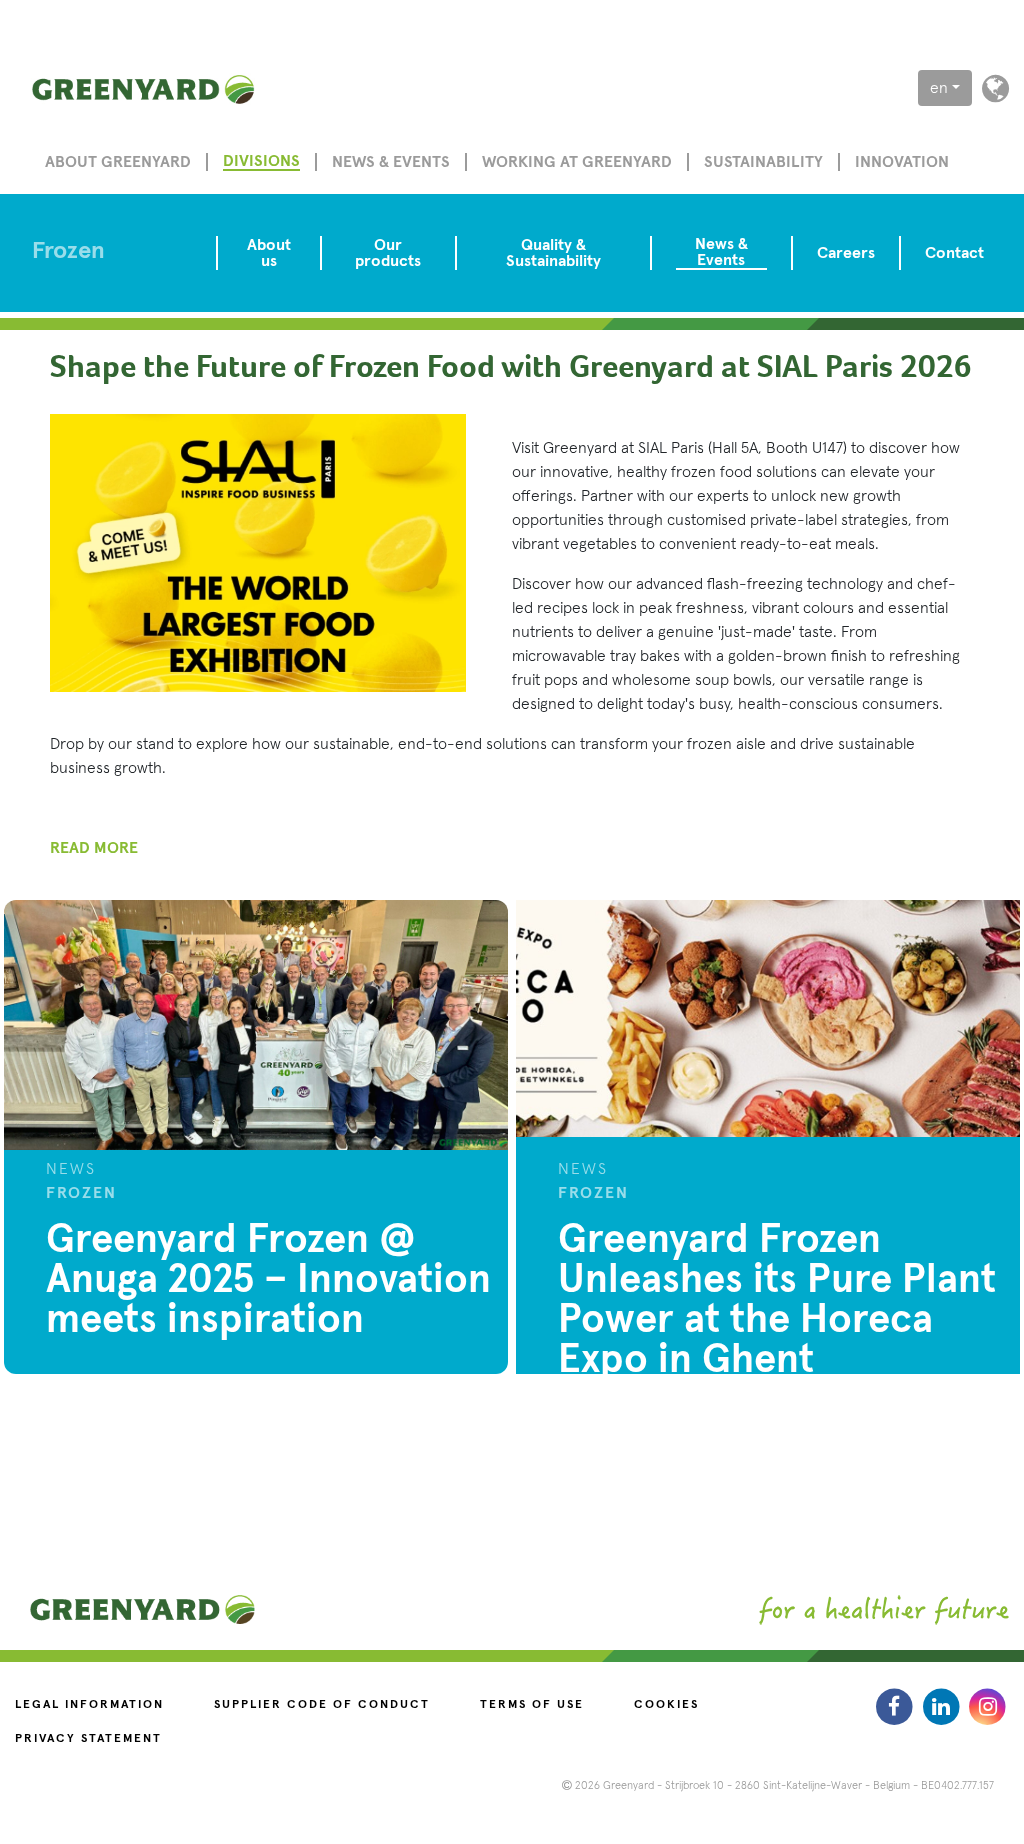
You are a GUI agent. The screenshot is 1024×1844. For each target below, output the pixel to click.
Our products (388, 253)
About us (269, 253)
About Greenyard (118, 162)
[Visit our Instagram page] (987, 1706)
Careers (846, 253)
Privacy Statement (88, 1739)
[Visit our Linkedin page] (943, 1706)
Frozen (68, 251)
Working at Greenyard (577, 162)
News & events (391, 162)
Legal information (89, 1705)
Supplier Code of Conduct (322, 1705)
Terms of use (532, 1705)
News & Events (721, 252)
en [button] (939, 88)
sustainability (763, 162)
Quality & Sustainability (553, 253)
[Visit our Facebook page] (896, 1706)
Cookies (666, 1705)
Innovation (902, 162)
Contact (954, 253)
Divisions (261, 161)
